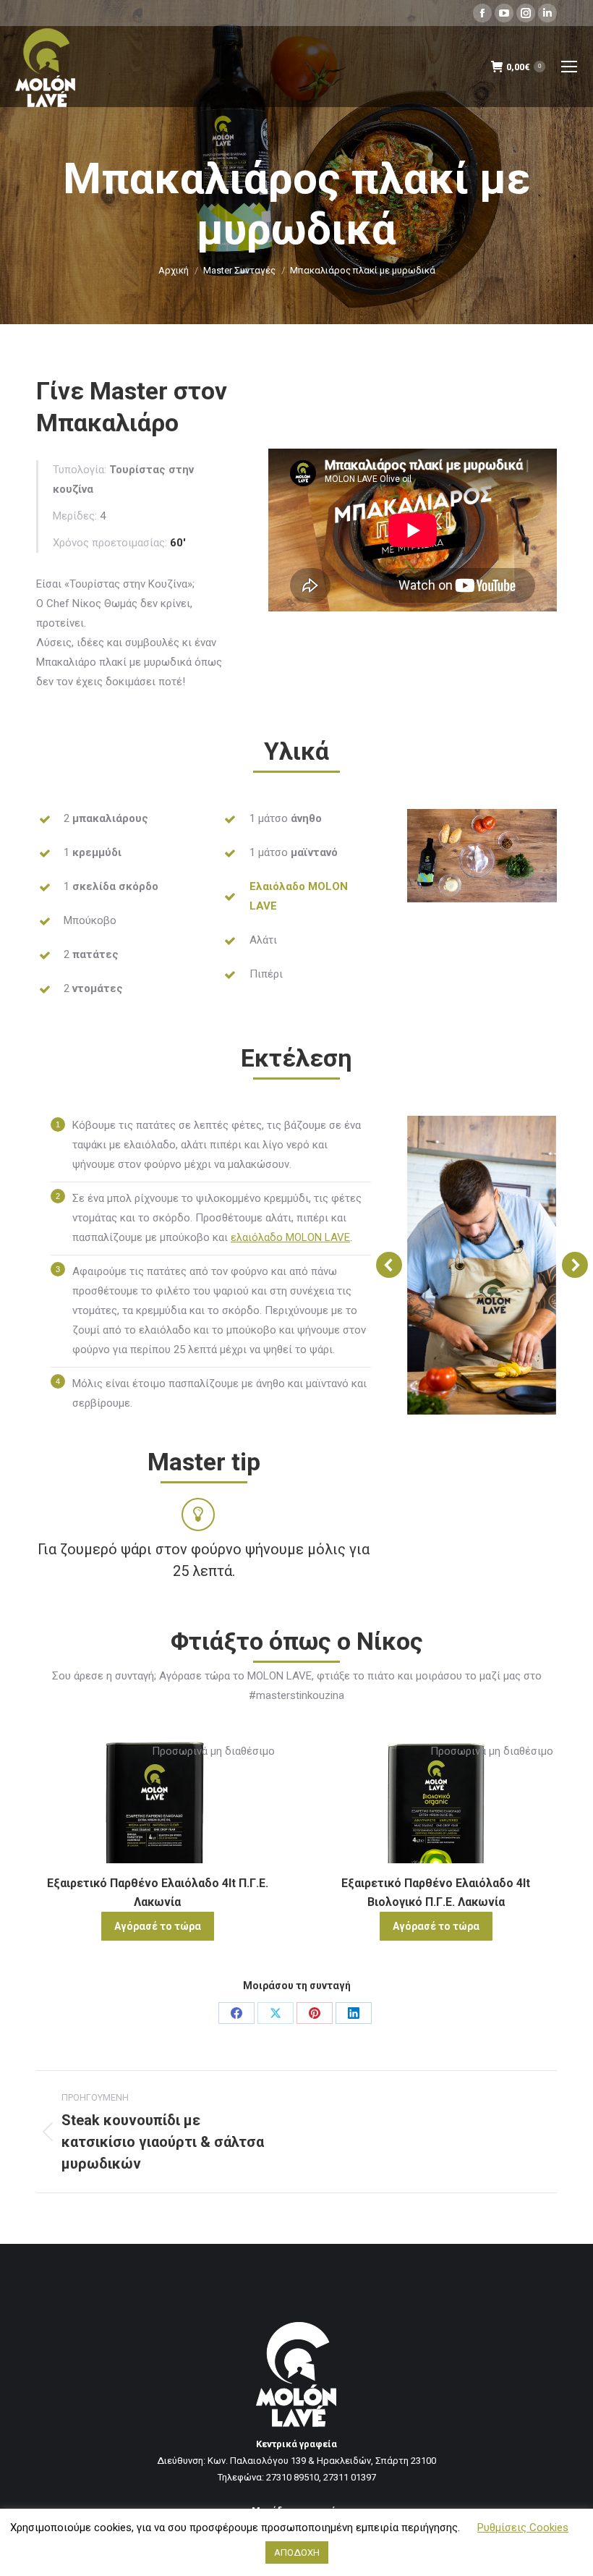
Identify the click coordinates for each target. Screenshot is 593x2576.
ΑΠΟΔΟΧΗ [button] (297, 2552)
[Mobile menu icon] (569, 67)
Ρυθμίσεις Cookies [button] (523, 2528)
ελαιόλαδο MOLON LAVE (290, 1237)
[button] (389, 1265)
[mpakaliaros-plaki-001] (482, 1265)
